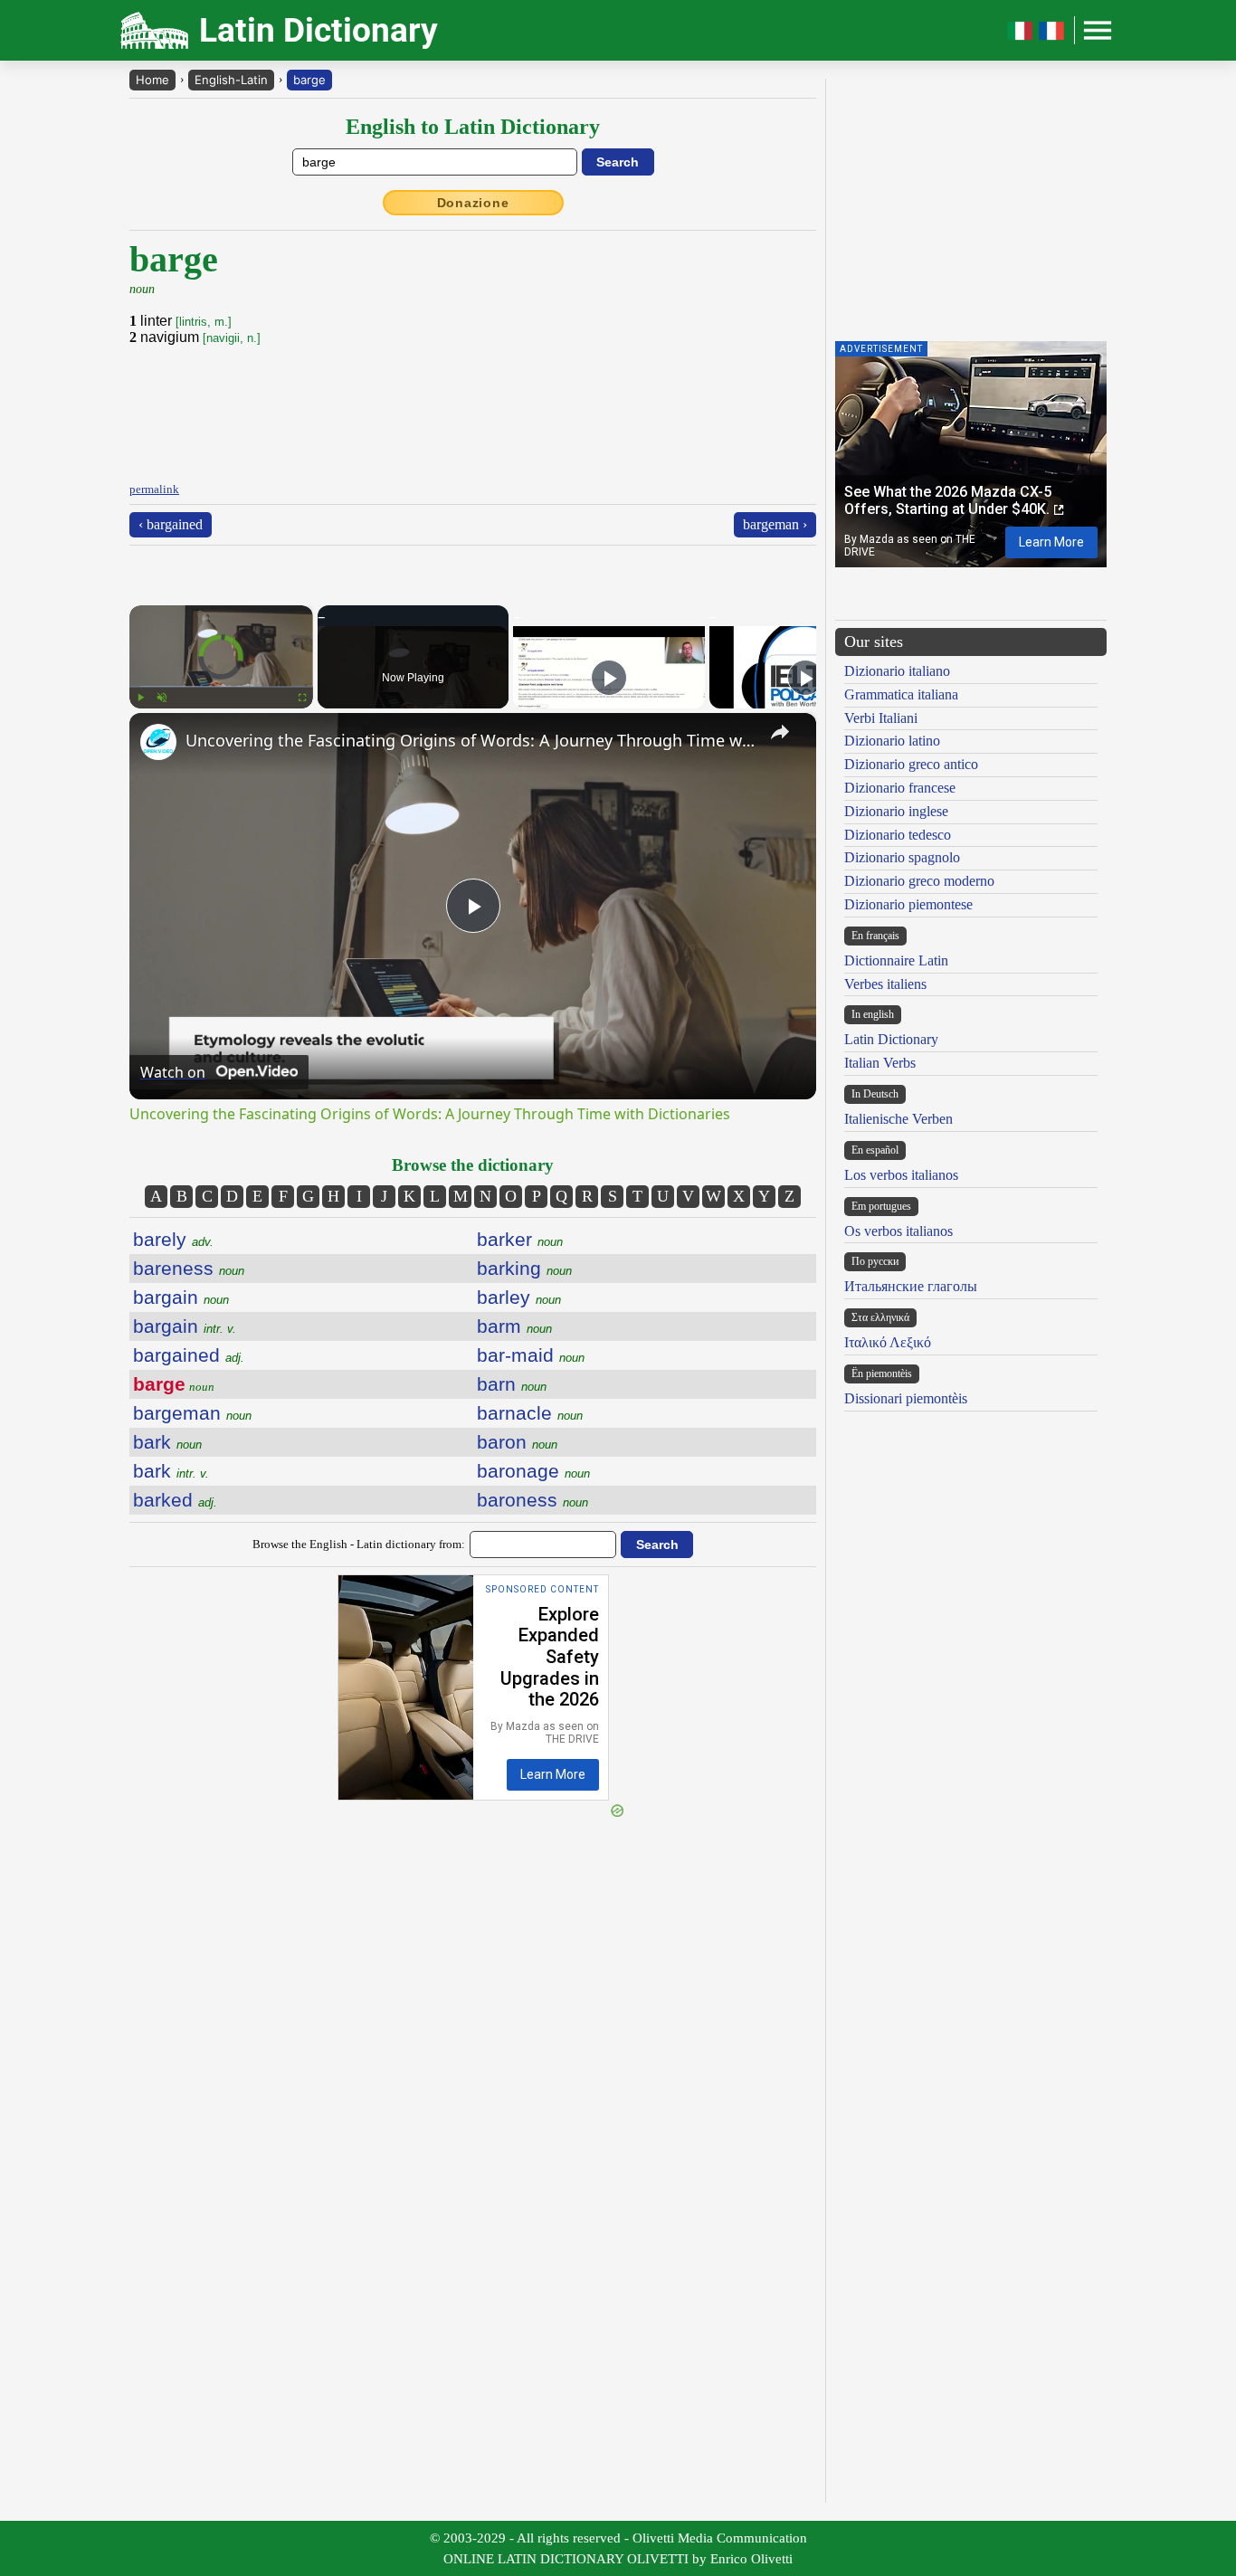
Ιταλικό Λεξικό (888, 1342)
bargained (189, 1355)
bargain (181, 1297)
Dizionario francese (900, 788)
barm (514, 1326)
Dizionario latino (892, 741)
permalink (154, 489)
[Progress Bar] (221, 687)
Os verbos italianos (898, 1231)
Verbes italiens (885, 984)
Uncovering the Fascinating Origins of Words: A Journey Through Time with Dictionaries (470, 740)
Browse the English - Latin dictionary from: (359, 1544)
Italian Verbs (880, 1063)
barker (520, 1239)
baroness (532, 1500)
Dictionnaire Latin (896, 960)
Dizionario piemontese (908, 904)
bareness (189, 1268)
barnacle (530, 1413)
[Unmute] (162, 698)
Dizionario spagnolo (902, 857)
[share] (780, 732)
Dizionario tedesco (898, 835)
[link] (158, 742)
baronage (533, 1471)
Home (152, 80)
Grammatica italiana (901, 694)
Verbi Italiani (881, 718)
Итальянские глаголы (911, 1286)
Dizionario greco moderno (919, 881)
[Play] (140, 698)
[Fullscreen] (302, 698)
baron (517, 1442)
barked (175, 1500)
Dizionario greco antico (911, 764)
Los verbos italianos (901, 1175)
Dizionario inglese (896, 811)
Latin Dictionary (891, 1039)
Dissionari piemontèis (906, 1398)
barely (173, 1239)
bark (167, 1442)
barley (519, 1297)
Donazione (473, 203)
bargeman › (775, 524)
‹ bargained (171, 524)
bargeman (192, 1413)
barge (309, 80)
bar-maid (531, 1355)
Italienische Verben (898, 1119)
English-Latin (231, 80)
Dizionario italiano (897, 671)
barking (524, 1268)
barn (512, 1384)
